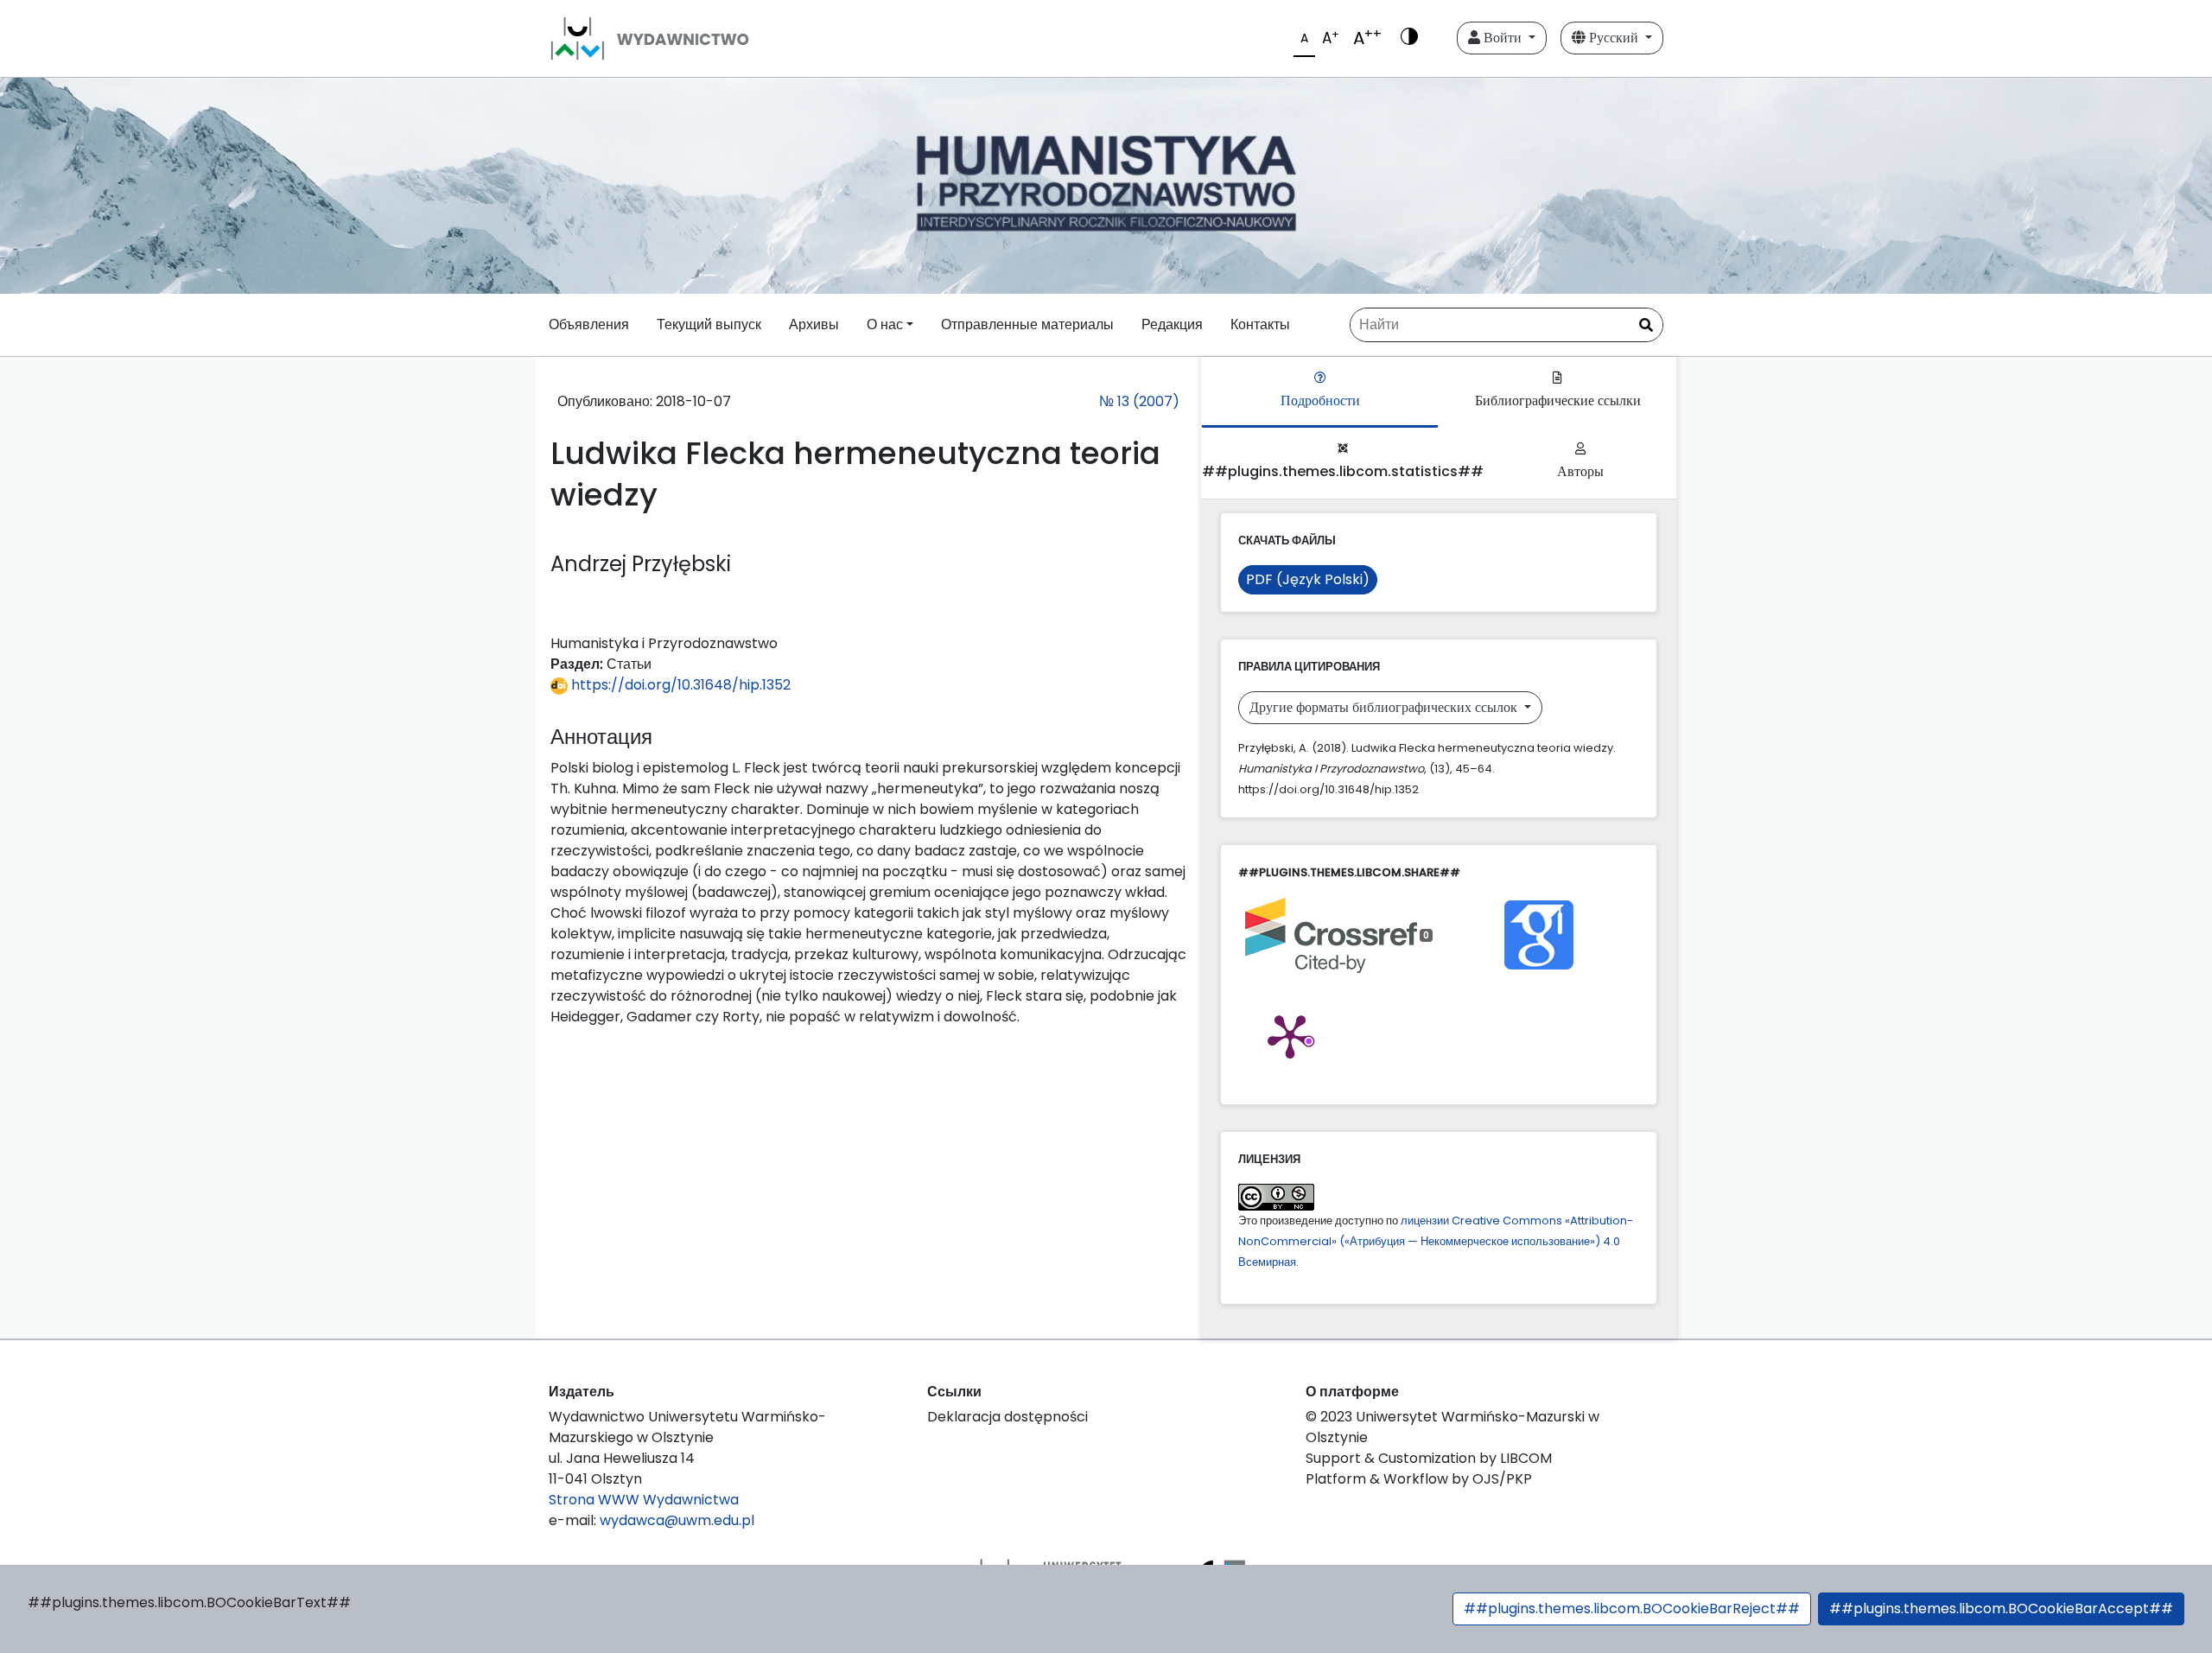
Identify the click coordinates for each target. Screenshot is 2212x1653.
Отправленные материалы (1027, 324)
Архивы (814, 324)
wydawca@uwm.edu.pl (677, 1520)
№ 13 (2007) (1139, 401)
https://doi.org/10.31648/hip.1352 (679, 685)
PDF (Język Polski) (1308, 579)
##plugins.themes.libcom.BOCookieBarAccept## (2001, 1608)
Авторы (1580, 471)
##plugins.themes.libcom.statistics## (1343, 471)
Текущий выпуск (709, 324)
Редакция (1172, 324)
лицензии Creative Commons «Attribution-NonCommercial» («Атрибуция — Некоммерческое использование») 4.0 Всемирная (1436, 1241)
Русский (1614, 38)
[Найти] (1646, 326)
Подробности (1320, 401)
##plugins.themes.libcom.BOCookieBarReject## (1632, 1608)
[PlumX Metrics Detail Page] (1290, 1035)
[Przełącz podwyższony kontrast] (1409, 38)
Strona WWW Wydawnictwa (644, 1500)
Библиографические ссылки (1558, 401)
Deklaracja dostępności (1007, 1417)
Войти (1503, 38)
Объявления (589, 324)
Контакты (1260, 324)
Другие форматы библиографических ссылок (1385, 707)
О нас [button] (885, 324)
